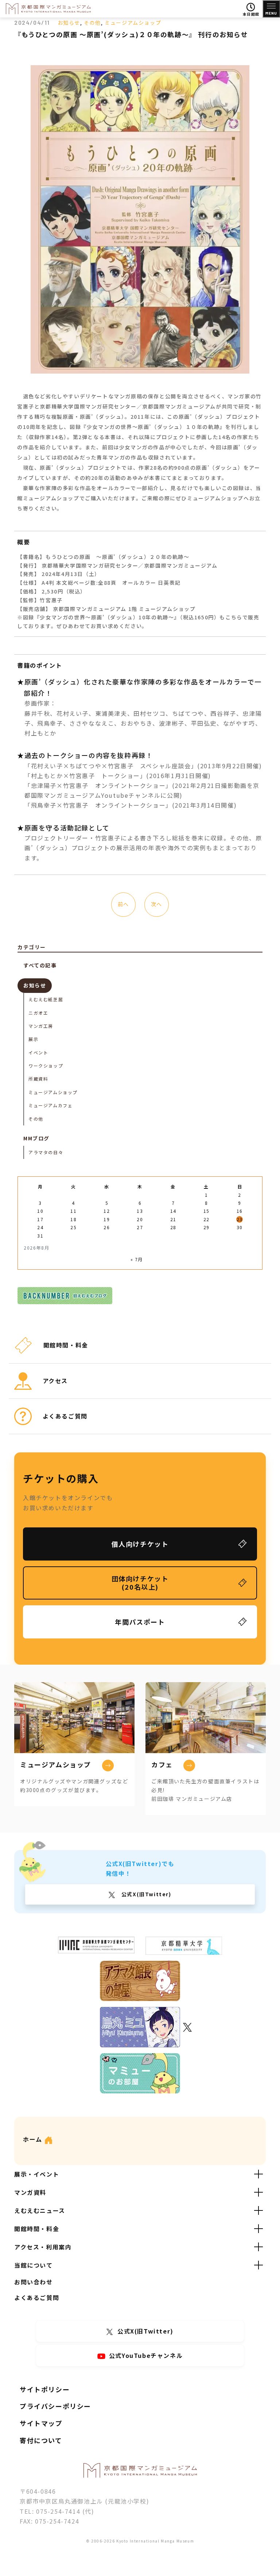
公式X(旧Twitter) (145, 1894)
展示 (33, 1039)
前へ (123, 904)
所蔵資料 (38, 1079)
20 (140, 1219)
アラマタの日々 (46, 1152)
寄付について (41, 2440)
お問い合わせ (34, 2282)
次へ (157, 904)
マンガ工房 (41, 1026)
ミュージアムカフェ (50, 1105)
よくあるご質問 (37, 2297)
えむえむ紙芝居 (46, 999)
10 (40, 1211)
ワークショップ (46, 1066)
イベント (38, 1052)
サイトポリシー (45, 2389)
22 (207, 1219)
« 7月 (137, 1259)
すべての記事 (40, 965)
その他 (92, 23)
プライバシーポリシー (55, 2406)
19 (107, 1219)
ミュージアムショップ (133, 23)
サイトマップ (41, 2423)
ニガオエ (38, 1013)
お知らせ (69, 23)
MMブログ (36, 1138)
